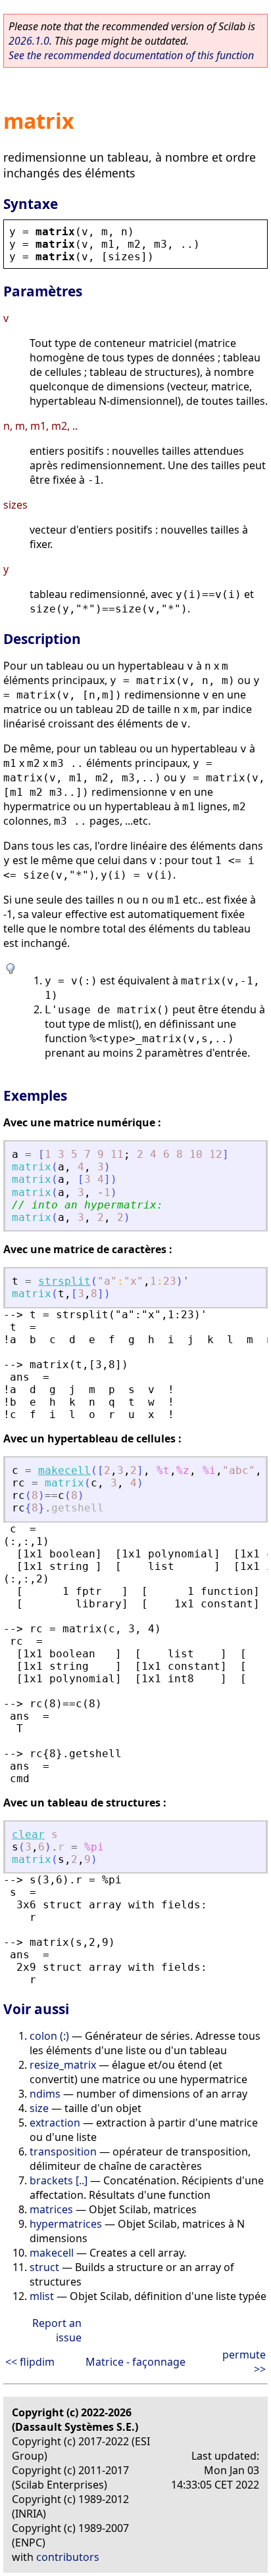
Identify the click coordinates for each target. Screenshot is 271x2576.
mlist (42, 2296)
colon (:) (49, 2036)
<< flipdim (30, 2362)
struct (44, 2267)
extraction (55, 2123)
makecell (64, 1470)
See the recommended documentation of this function (131, 55)
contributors (68, 2557)
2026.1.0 (29, 41)
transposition (63, 2151)
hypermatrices (66, 2224)
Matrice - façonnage (135, 2362)
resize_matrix (63, 2065)
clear (28, 1834)
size (39, 2108)
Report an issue (57, 2330)
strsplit (64, 1281)
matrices (51, 2209)
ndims (45, 2094)
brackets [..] (59, 2180)
